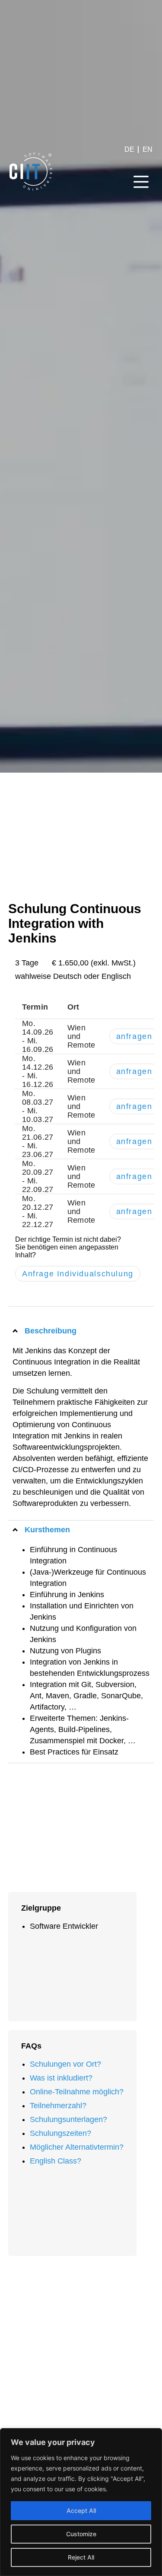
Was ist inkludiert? (61, 2078)
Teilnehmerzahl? (58, 2106)
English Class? (56, 2161)
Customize (81, 2534)
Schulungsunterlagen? (68, 2119)
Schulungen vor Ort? (65, 2064)
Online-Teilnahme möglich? (77, 2092)
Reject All (81, 2557)
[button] (141, 183)
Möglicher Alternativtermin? (77, 2147)
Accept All (81, 2510)
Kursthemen (47, 1530)
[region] (81, 2502)
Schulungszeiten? (60, 2133)
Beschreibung (51, 1331)
